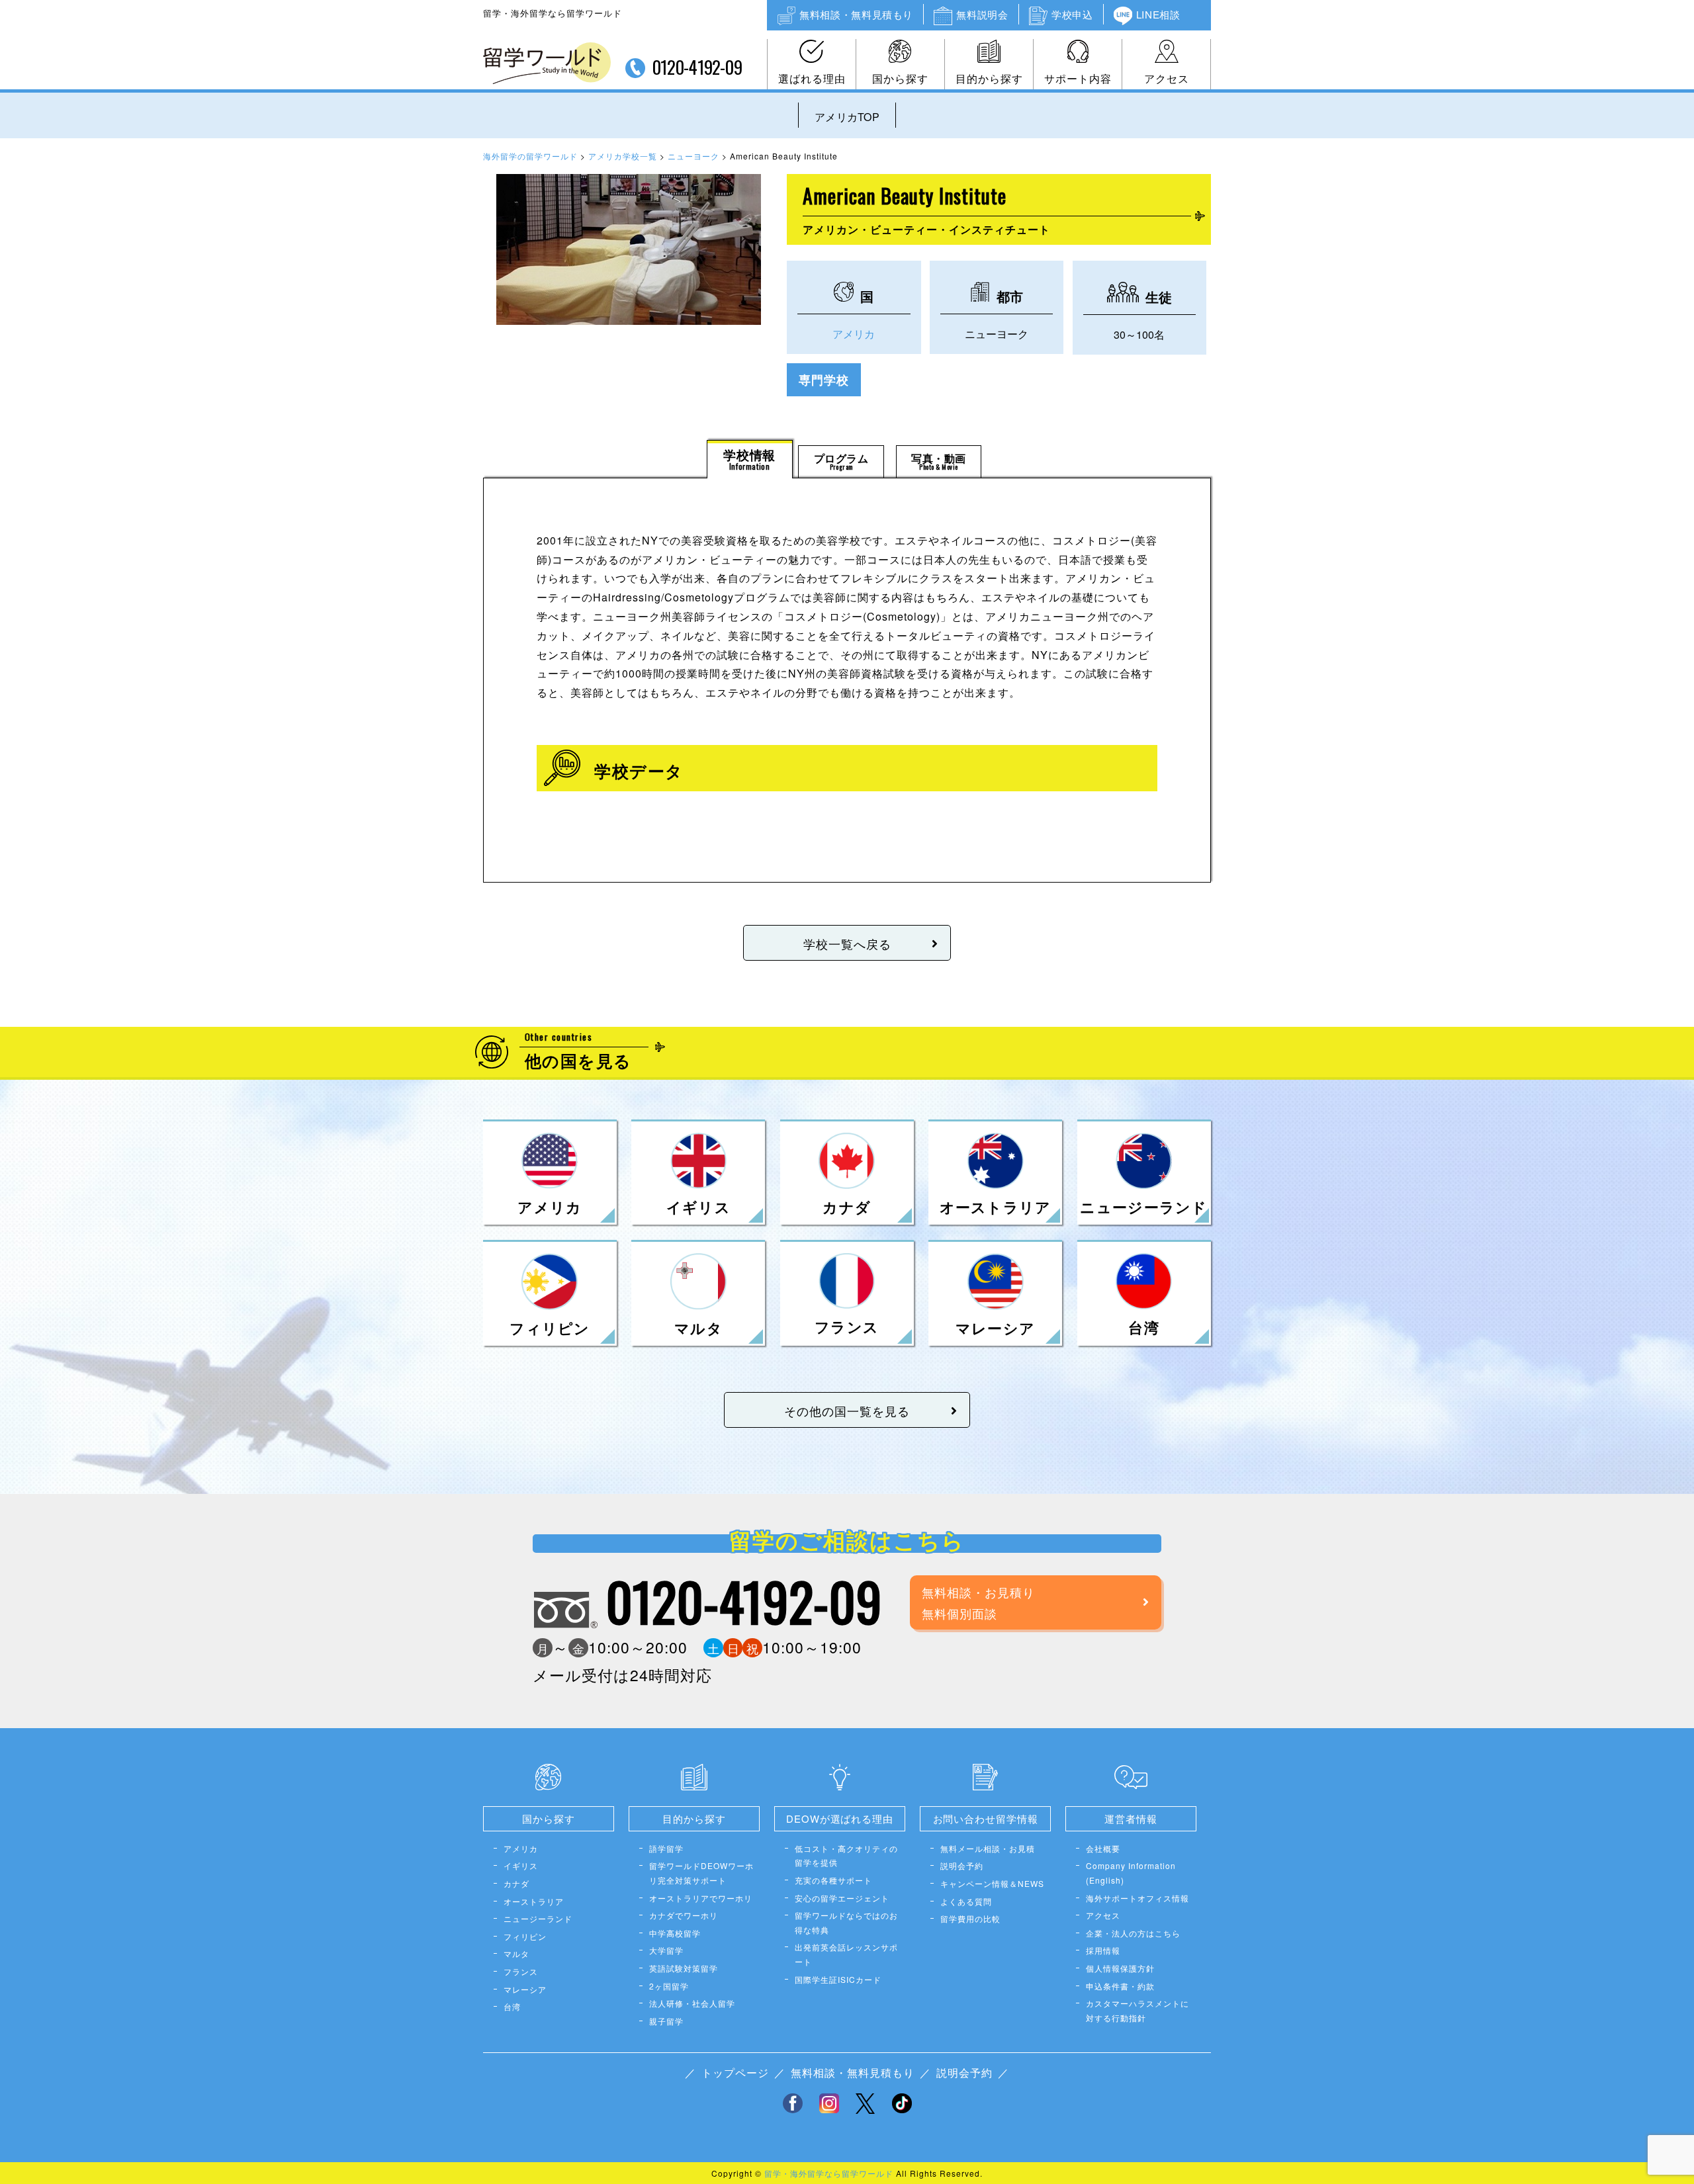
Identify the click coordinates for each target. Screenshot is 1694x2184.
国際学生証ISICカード (838, 1979)
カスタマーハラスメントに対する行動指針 (1137, 2010)
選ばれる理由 (812, 78)
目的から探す (989, 78)
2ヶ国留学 (669, 1986)
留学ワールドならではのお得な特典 (846, 1922)
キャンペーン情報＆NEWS (992, 1883)
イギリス (521, 1865)
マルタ (516, 1953)
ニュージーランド (538, 1918)
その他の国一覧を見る (847, 1411)
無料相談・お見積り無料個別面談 (978, 1602)
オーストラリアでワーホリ (701, 1898)
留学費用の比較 (970, 1918)
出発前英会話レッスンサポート (846, 1954)
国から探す (900, 78)
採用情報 (1103, 1950)
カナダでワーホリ (684, 1915)
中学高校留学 (675, 1933)
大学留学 (666, 1950)
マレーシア (525, 1989)
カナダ (516, 1883)
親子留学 (666, 2021)
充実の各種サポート (833, 1880)
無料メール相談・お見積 (988, 1848)
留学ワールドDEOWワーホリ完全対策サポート (701, 1873)
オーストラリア (534, 1901)
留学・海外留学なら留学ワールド (829, 2173)
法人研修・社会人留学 (692, 2003)
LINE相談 (1158, 14)
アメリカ (854, 334)
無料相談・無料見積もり (856, 14)
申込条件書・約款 (1120, 1986)
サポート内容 (1078, 78)
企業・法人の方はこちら (1133, 1933)
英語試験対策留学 (684, 1968)
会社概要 (1103, 1848)
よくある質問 (966, 1901)
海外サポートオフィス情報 (1137, 1898)
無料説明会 (982, 14)
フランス (521, 1971)
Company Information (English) (1131, 1873)
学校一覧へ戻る (847, 943)
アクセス (1167, 78)
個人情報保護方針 (1120, 1968)
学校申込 (1072, 14)
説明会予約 (962, 1865)
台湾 (512, 2006)
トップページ (735, 2073)
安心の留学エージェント (842, 1898)
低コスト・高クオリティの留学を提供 (846, 1856)
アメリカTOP (847, 117)
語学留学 (666, 1848)
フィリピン (525, 1936)
